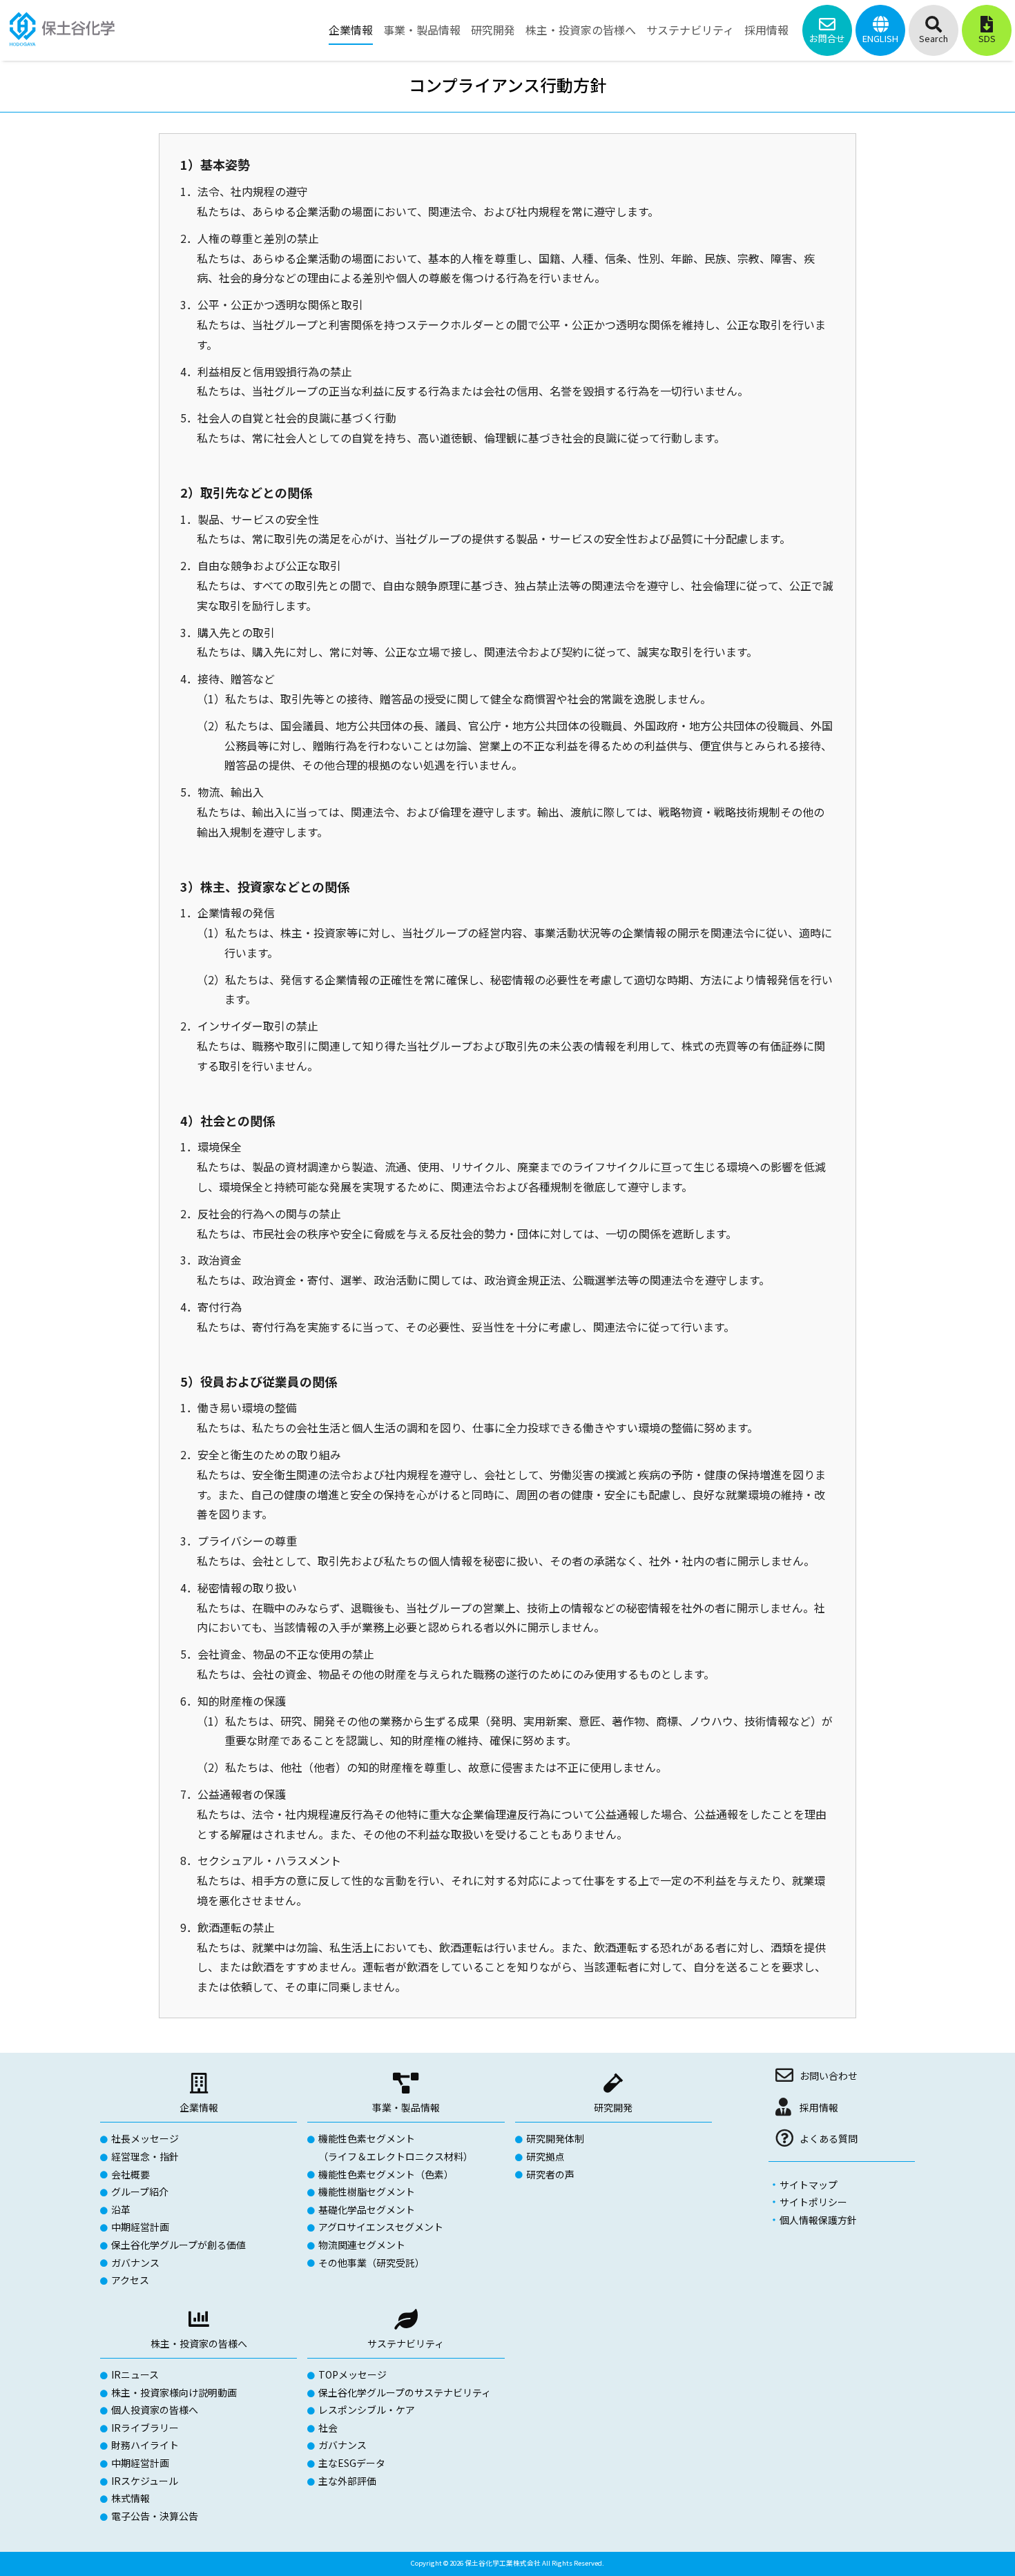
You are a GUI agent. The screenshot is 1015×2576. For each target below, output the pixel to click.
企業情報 (199, 2107)
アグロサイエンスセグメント (381, 2227)
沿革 (121, 2209)
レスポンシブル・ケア (367, 2410)
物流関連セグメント (362, 2245)
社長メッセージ (145, 2138)
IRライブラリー (145, 2428)
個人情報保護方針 (818, 2220)
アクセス (130, 2280)
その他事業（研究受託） (371, 2263)
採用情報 (819, 2107)
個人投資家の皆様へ (155, 2410)
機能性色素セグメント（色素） (386, 2174)
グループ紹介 (140, 2192)
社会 (328, 2428)
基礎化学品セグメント (367, 2209)
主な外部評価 (347, 2481)
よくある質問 (829, 2138)
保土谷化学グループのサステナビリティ (405, 2392)
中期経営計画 (140, 2227)
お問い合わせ (829, 2076)
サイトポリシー (813, 2202)
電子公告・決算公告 (155, 2516)
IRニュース (135, 2374)
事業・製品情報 (406, 2107)
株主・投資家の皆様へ (199, 2343)
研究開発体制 (555, 2138)
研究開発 (613, 2107)
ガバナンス (135, 2263)
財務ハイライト (145, 2445)
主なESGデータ (352, 2463)
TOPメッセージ (352, 2374)
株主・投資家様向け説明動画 (174, 2392)
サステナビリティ (406, 2343)
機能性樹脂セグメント (367, 2192)
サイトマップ (809, 2185)
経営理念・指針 (145, 2156)
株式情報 (130, 2498)
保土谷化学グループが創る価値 (178, 2245)
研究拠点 (545, 2156)
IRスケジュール (145, 2481)
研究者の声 (550, 2174)
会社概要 (130, 2174)
